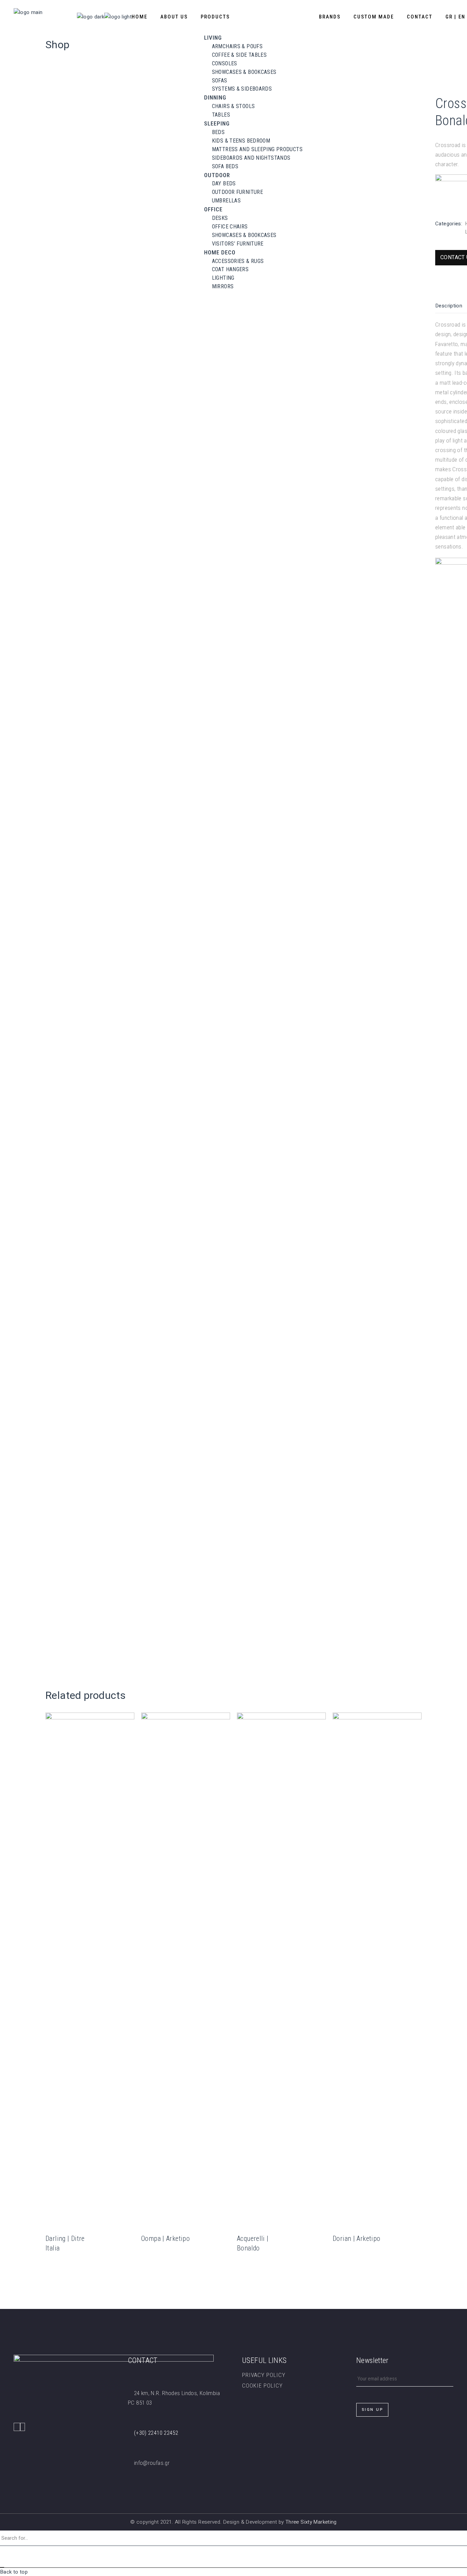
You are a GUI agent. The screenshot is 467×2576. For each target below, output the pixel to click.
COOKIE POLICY (262, 2386)
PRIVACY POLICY (264, 2375)
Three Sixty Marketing (311, 2522)
